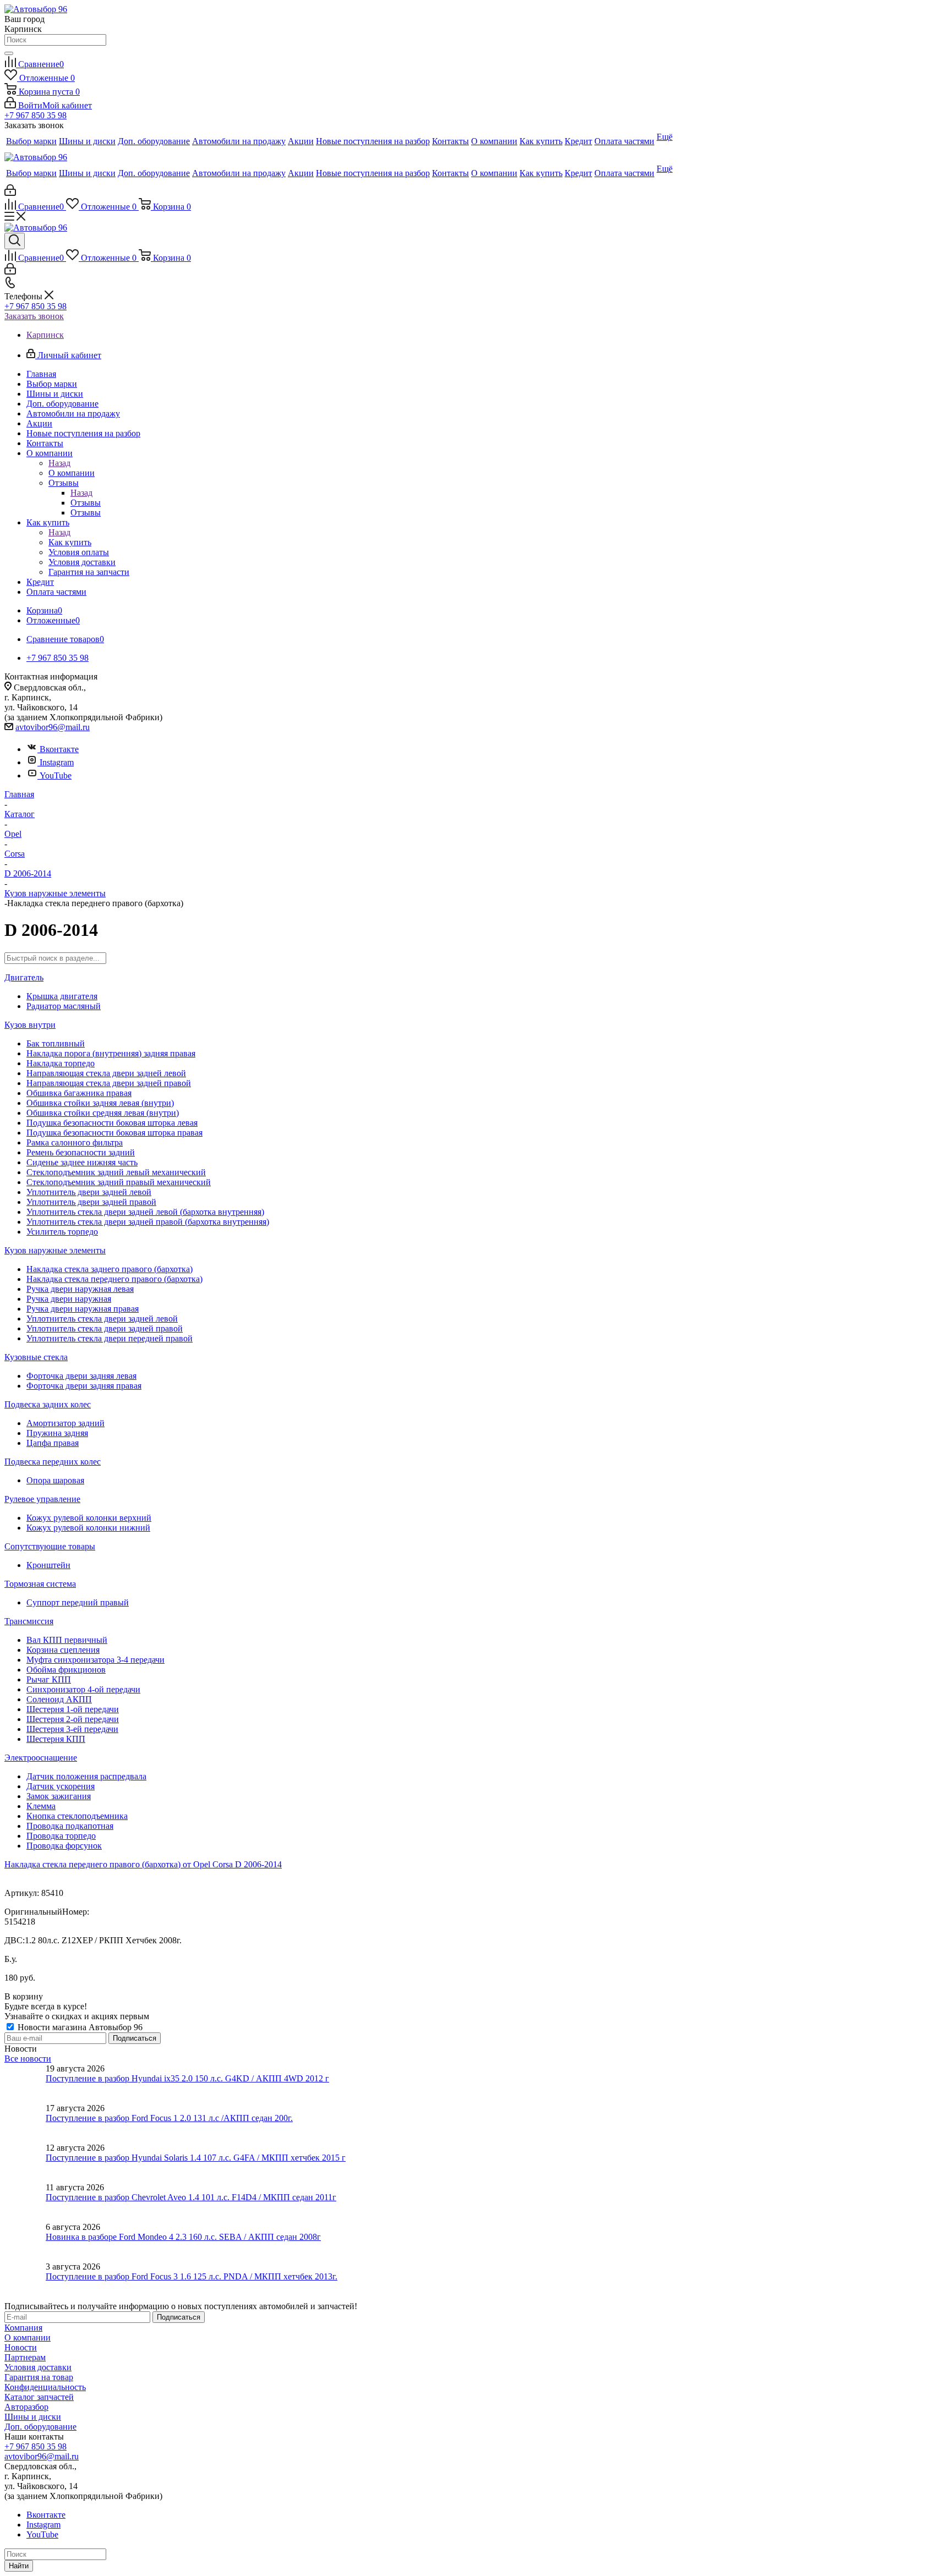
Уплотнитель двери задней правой (91, 1202)
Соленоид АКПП (59, 1699)
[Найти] (9, 53)
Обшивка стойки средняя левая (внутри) (103, 1113)
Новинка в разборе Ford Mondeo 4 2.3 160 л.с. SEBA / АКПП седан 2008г (183, 2237)
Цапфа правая (53, 1443)
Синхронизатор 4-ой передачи (83, 1689)
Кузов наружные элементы (55, 1250)
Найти (19, 2566)
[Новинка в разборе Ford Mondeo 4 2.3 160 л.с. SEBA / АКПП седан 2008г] (25, 2242)
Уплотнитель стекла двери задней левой (102, 1319)
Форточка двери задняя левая (81, 1376)
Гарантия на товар (39, 2377)
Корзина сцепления (63, 1650)
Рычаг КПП (49, 1679)
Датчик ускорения (61, 1786)
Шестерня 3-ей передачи (72, 1729)
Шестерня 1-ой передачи (73, 1709)
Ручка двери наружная (69, 1299)
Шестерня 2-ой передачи (73, 1719)
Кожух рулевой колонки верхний (89, 1518)
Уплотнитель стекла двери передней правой (110, 1338)
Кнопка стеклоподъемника (77, 1816)
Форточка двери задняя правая (84, 1386)
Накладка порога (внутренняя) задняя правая (111, 1053)
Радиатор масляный (64, 1006)
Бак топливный (56, 1043)
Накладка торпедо (61, 1063)
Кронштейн (48, 1565)
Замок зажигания (59, 1796)
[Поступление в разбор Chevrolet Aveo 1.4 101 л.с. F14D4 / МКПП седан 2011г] (25, 2202)
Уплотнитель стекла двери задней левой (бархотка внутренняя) (145, 1212)
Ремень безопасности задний (81, 1152)
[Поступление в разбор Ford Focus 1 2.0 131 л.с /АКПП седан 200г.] (25, 2123)
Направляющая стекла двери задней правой (109, 1083)
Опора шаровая (55, 1480)
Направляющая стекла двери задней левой (106, 1073)
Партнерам (25, 2357)
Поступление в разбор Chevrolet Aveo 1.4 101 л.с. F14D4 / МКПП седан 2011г (191, 2197)
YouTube (56, 775)
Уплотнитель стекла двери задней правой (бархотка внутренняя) (148, 1222)
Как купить (70, 542)
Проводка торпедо (61, 1836)
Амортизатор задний (65, 1423)
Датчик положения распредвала (86, 1776)
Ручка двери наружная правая (83, 1309)
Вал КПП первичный (67, 1640)
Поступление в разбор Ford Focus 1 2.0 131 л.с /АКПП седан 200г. (169, 2118)
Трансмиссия (29, 1621)
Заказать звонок (34, 316)
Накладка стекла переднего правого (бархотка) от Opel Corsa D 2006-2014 (143, 1864)
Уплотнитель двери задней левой (89, 1192)
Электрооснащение (41, 1758)
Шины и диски (33, 2417)
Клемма (41, 1806)
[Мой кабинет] (10, 193)
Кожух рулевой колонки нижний (88, 1528)
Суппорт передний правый (78, 1602)
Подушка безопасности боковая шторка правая (114, 1133)
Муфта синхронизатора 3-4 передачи (95, 1660)
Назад (59, 463)
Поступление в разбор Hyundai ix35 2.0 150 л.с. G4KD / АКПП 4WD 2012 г (187, 2078)
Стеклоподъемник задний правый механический (119, 1182)
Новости (21, 2347)
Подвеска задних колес (48, 1404)
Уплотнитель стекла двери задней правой (105, 1328)
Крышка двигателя (62, 996)
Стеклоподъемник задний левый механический (116, 1172)
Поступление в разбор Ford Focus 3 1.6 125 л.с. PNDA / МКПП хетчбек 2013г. (192, 2276)
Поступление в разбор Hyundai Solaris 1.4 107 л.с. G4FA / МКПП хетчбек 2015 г (196, 2158)
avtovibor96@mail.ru (53, 727)
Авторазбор (26, 2407)
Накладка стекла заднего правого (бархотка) (110, 1269)
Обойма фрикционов (66, 1670)
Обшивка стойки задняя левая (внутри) (100, 1103)
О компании (72, 473)
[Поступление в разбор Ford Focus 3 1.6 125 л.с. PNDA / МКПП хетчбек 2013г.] (25, 2282)
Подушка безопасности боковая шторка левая (112, 1123)
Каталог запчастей (39, 2397)
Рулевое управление (42, 1499)
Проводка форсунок (64, 1846)
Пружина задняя (57, 1433)
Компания (23, 2328)
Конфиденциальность (45, 2387)
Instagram (57, 762)
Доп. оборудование (40, 2427)
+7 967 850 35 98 (35, 115)
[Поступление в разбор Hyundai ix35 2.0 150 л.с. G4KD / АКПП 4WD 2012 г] (25, 2084)
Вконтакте (59, 749)
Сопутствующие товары (50, 1546)
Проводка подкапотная (70, 1826)
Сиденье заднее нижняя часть (82, 1162)
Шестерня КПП (56, 1739)
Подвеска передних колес (53, 1462)
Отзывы (86, 503)
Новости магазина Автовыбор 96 (79, 2027)
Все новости (28, 2059)
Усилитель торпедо (62, 1232)
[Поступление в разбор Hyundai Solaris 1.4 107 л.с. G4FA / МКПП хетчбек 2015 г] (25, 2163)
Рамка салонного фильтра (75, 1142)
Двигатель (24, 977)
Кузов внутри (30, 1025)
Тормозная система (40, 1584)
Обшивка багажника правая (79, 1093)
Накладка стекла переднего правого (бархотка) (114, 1279)
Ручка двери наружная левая (80, 1289)
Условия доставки (38, 2367)
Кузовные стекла (36, 1357)
